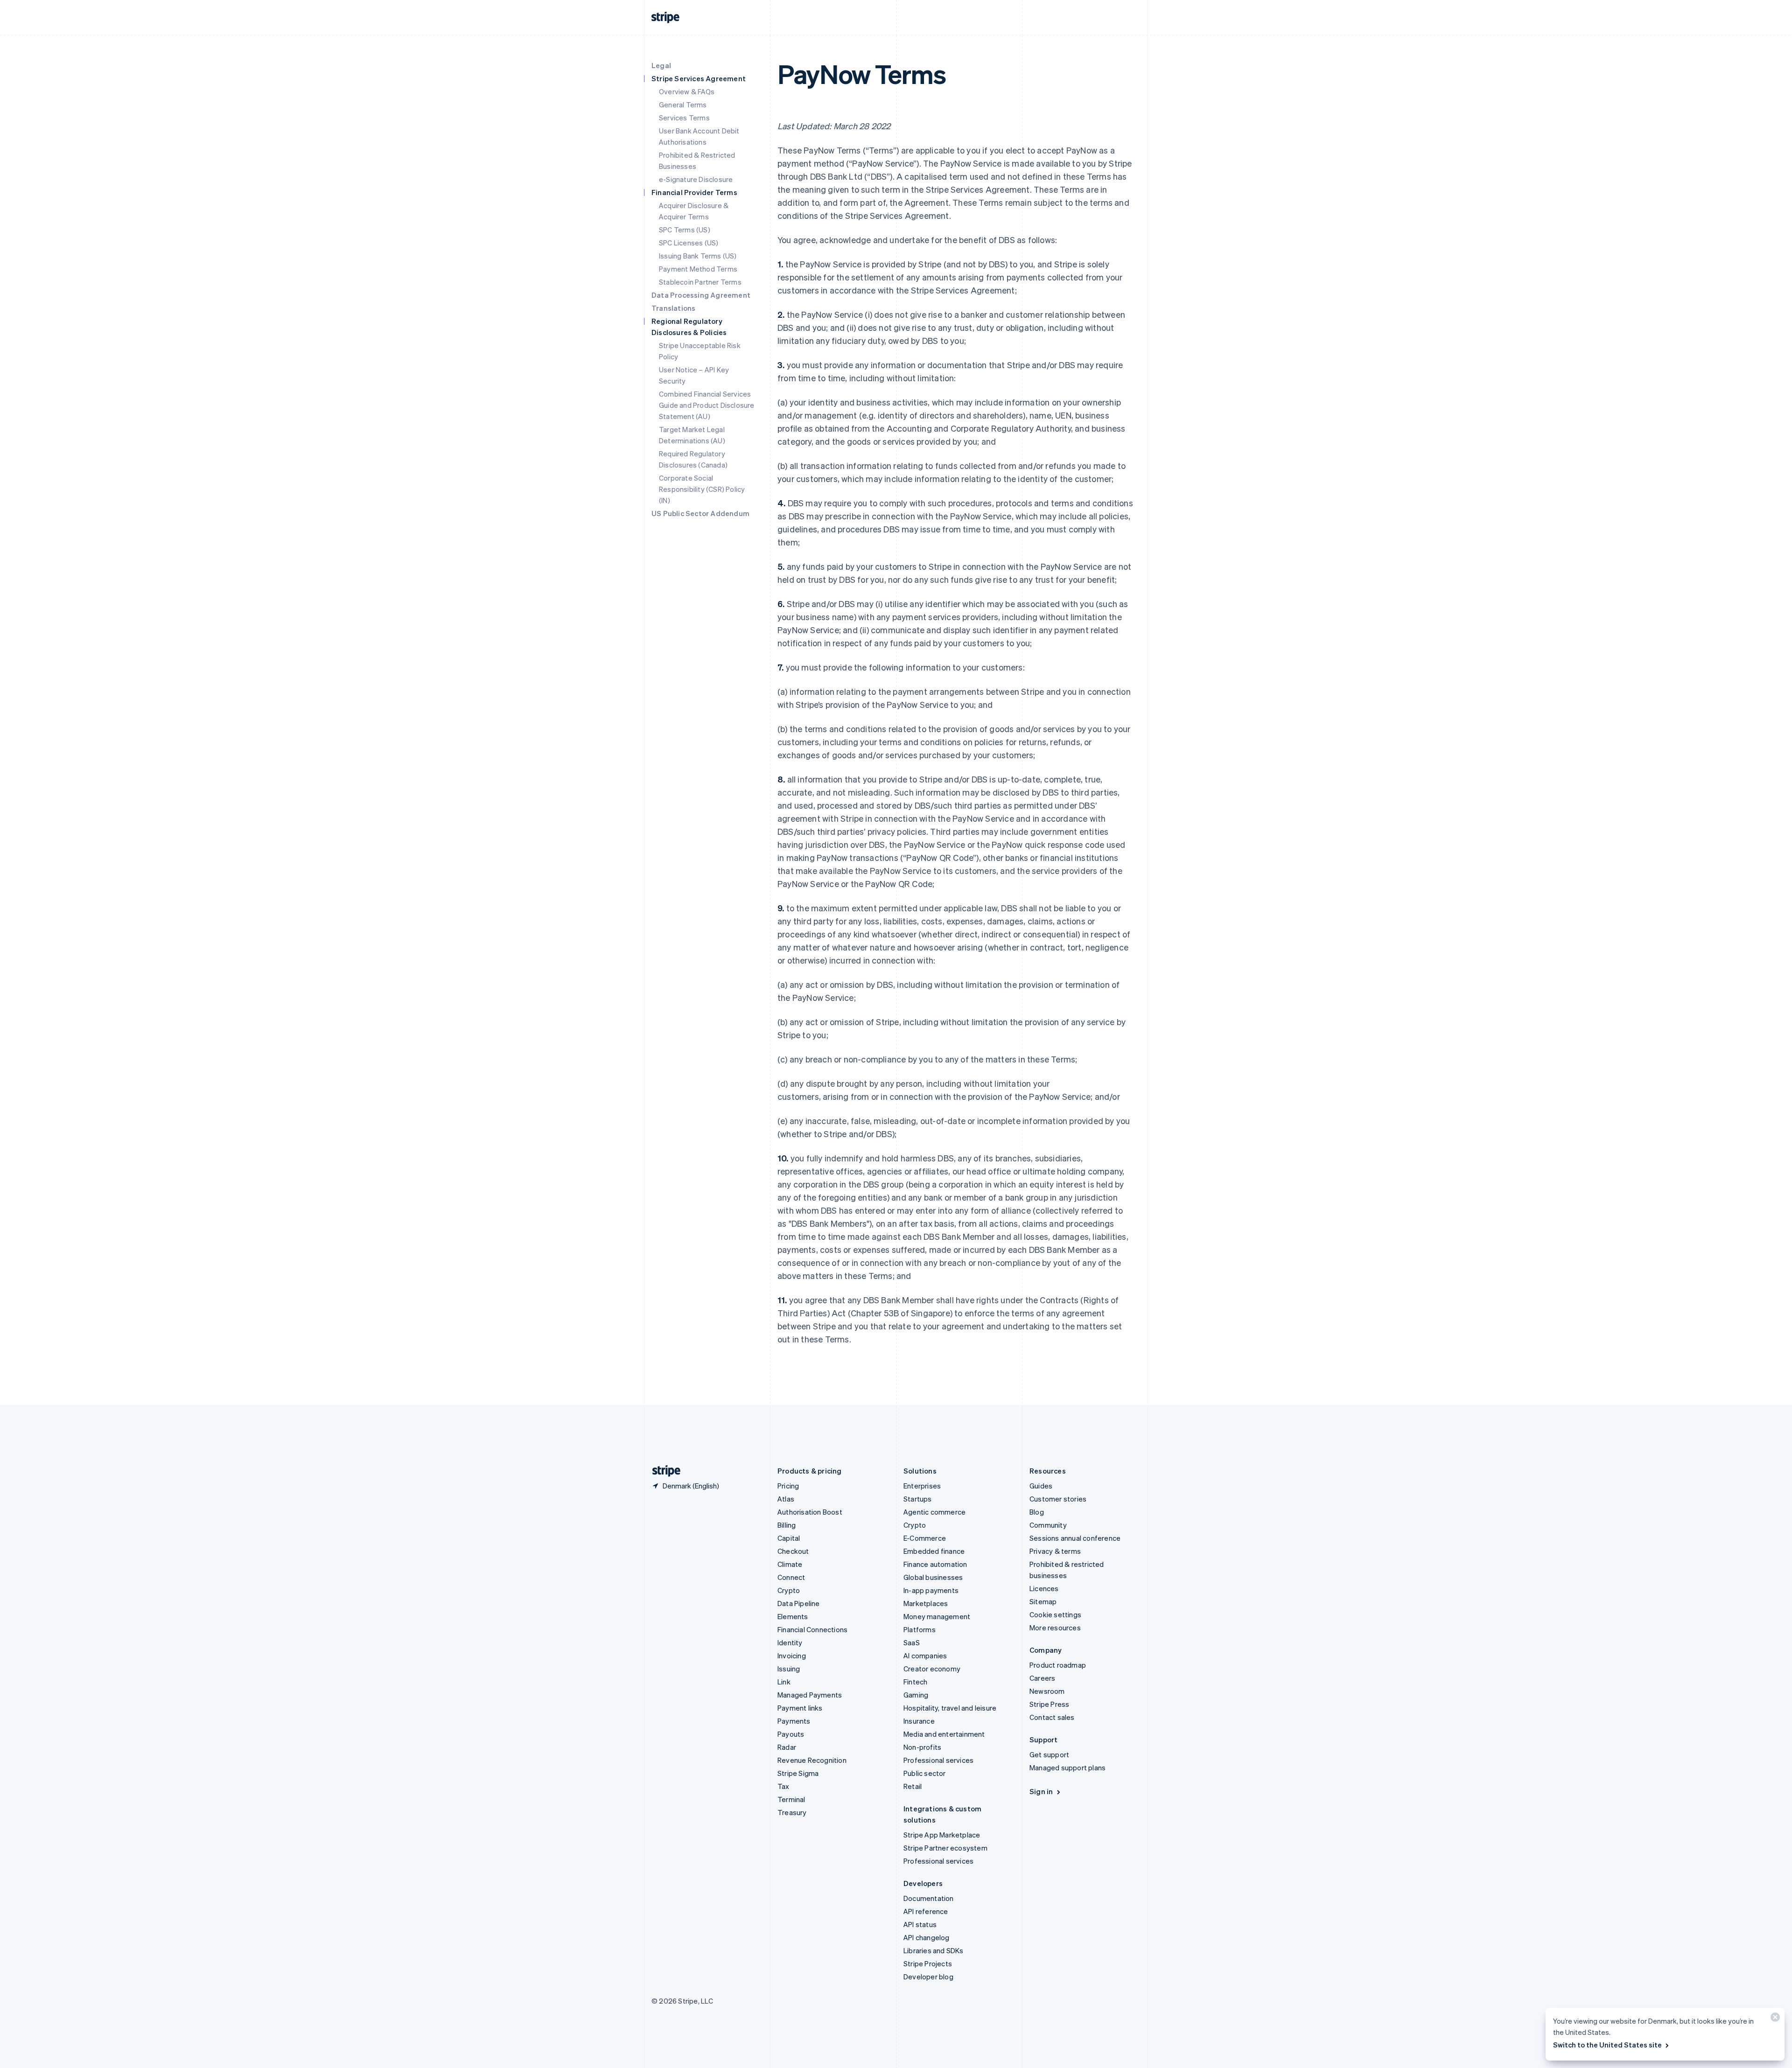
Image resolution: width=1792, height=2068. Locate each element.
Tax (784, 1786)
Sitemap (1043, 1601)
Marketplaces (926, 1603)
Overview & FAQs (687, 91)
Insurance (919, 1721)
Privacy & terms (1055, 1551)
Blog (1037, 1512)
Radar (787, 1747)
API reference (926, 1911)
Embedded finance (934, 1551)
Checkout (793, 1551)
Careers (1042, 1678)
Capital (789, 1538)
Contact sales (1052, 1717)
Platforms (920, 1629)
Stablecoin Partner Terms (700, 282)
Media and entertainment (944, 1734)
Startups (918, 1499)
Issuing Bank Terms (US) (698, 256)
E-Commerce (925, 1538)
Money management (937, 1616)
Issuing (789, 1669)
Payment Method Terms (698, 269)
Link (784, 1682)
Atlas (786, 1499)
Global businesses (933, 1577)
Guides (1041, 1486)
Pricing (788, 1486)
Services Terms (684, 118)
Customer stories (1058, 1499)
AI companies (925, 1656)
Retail (913, 1786)
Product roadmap (1058, 1665)
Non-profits (922, 1747)
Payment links (800, 1708)
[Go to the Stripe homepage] (663, 1471)
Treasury (792, 1812)
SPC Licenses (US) (689, 243)
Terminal (791, 1799)
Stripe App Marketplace (942, 1835)
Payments (794, 1721)
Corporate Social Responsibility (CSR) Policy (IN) (702, 489)
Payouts (791, 1734)
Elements (793, 1616)
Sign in (1041, 1791)
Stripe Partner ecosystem (945, 1848)
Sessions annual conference (1075, 1538)
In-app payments (931, 1590)
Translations (673, 308)
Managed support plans (1067, 1768)
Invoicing (792, 1656)
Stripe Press (1049, 1704)
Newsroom (1047, 1691)
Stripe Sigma (798, 1773)
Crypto (789, 1590)
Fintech (915, 1682)
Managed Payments (810, 1695)
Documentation (929, 1898)
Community (1048, 1525)
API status (920, 1924)
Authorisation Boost (810, 1512)
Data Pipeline (799, 1603)
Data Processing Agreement (701, 295)
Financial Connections (812, 1629)
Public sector (925, 1773)
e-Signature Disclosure (696, 179)
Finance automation (935, 1564)
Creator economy (932, 1669)
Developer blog (928, 1977)
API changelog (927, 1937)
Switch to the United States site (1607, 2045)
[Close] (1774, 2019)
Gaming (916, 1695)
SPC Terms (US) (685, 230)
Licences (1044, 1588)
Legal (661, 65)
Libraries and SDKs (934, 1950)
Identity (790, 1642)
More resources (1055, 1628)
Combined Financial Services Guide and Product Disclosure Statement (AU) (707, 405)
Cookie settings (1055, 1614)
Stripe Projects (928, 1963)
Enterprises (922, 1486)
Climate (790, 1564)
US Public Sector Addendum (700, 513)
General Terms (683, 105)
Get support (1049, 1754)
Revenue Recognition (812, 1760)
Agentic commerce (934, 1512)
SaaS (912, 1642)
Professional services (938, 1760)
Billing (787, 1525)
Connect (791, 1577)
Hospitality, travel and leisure (950, 1708)
